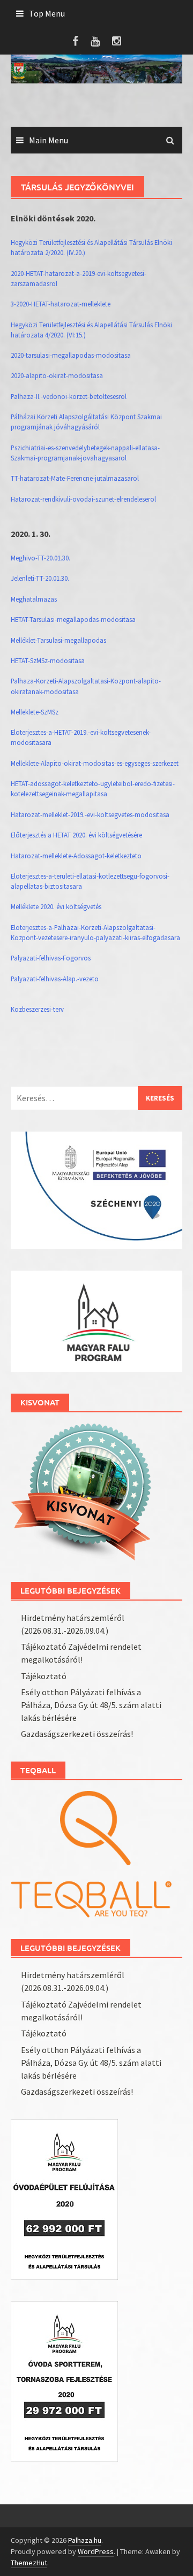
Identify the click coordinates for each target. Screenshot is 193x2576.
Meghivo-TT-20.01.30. (40, 558)
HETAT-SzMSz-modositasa (48, 660)
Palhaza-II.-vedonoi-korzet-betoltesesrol (69, 396)
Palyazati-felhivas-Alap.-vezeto (55, 979)
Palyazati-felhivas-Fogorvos (51, 958)
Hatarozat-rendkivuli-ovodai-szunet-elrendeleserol (83, 499)
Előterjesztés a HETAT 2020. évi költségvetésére (76, 835)
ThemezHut (29, 2563)
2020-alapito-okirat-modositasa (57, 375)
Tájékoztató (44, 1676)
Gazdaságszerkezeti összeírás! (77, 1734)
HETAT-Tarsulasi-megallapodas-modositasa (73, 619)
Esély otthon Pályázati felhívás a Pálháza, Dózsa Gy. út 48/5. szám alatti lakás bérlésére (91, 1705)
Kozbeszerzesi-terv (37, 1009)
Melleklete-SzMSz (35, 712)
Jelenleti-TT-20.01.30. (40, 578)
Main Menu (49, 140)
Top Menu (47, 13)
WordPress (96, 2551)
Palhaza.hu (85, 2540)
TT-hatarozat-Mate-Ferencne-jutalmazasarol (75, 478)
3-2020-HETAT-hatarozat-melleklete (61, 304)
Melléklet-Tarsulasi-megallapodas (58, 640)
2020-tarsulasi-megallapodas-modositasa (71, 355)
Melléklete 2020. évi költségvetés (56, 906)
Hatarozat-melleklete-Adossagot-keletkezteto (76, 856)
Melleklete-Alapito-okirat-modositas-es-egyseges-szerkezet (95, 763)
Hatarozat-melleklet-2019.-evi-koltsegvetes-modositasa (90, 814)
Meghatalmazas (34, 599)
